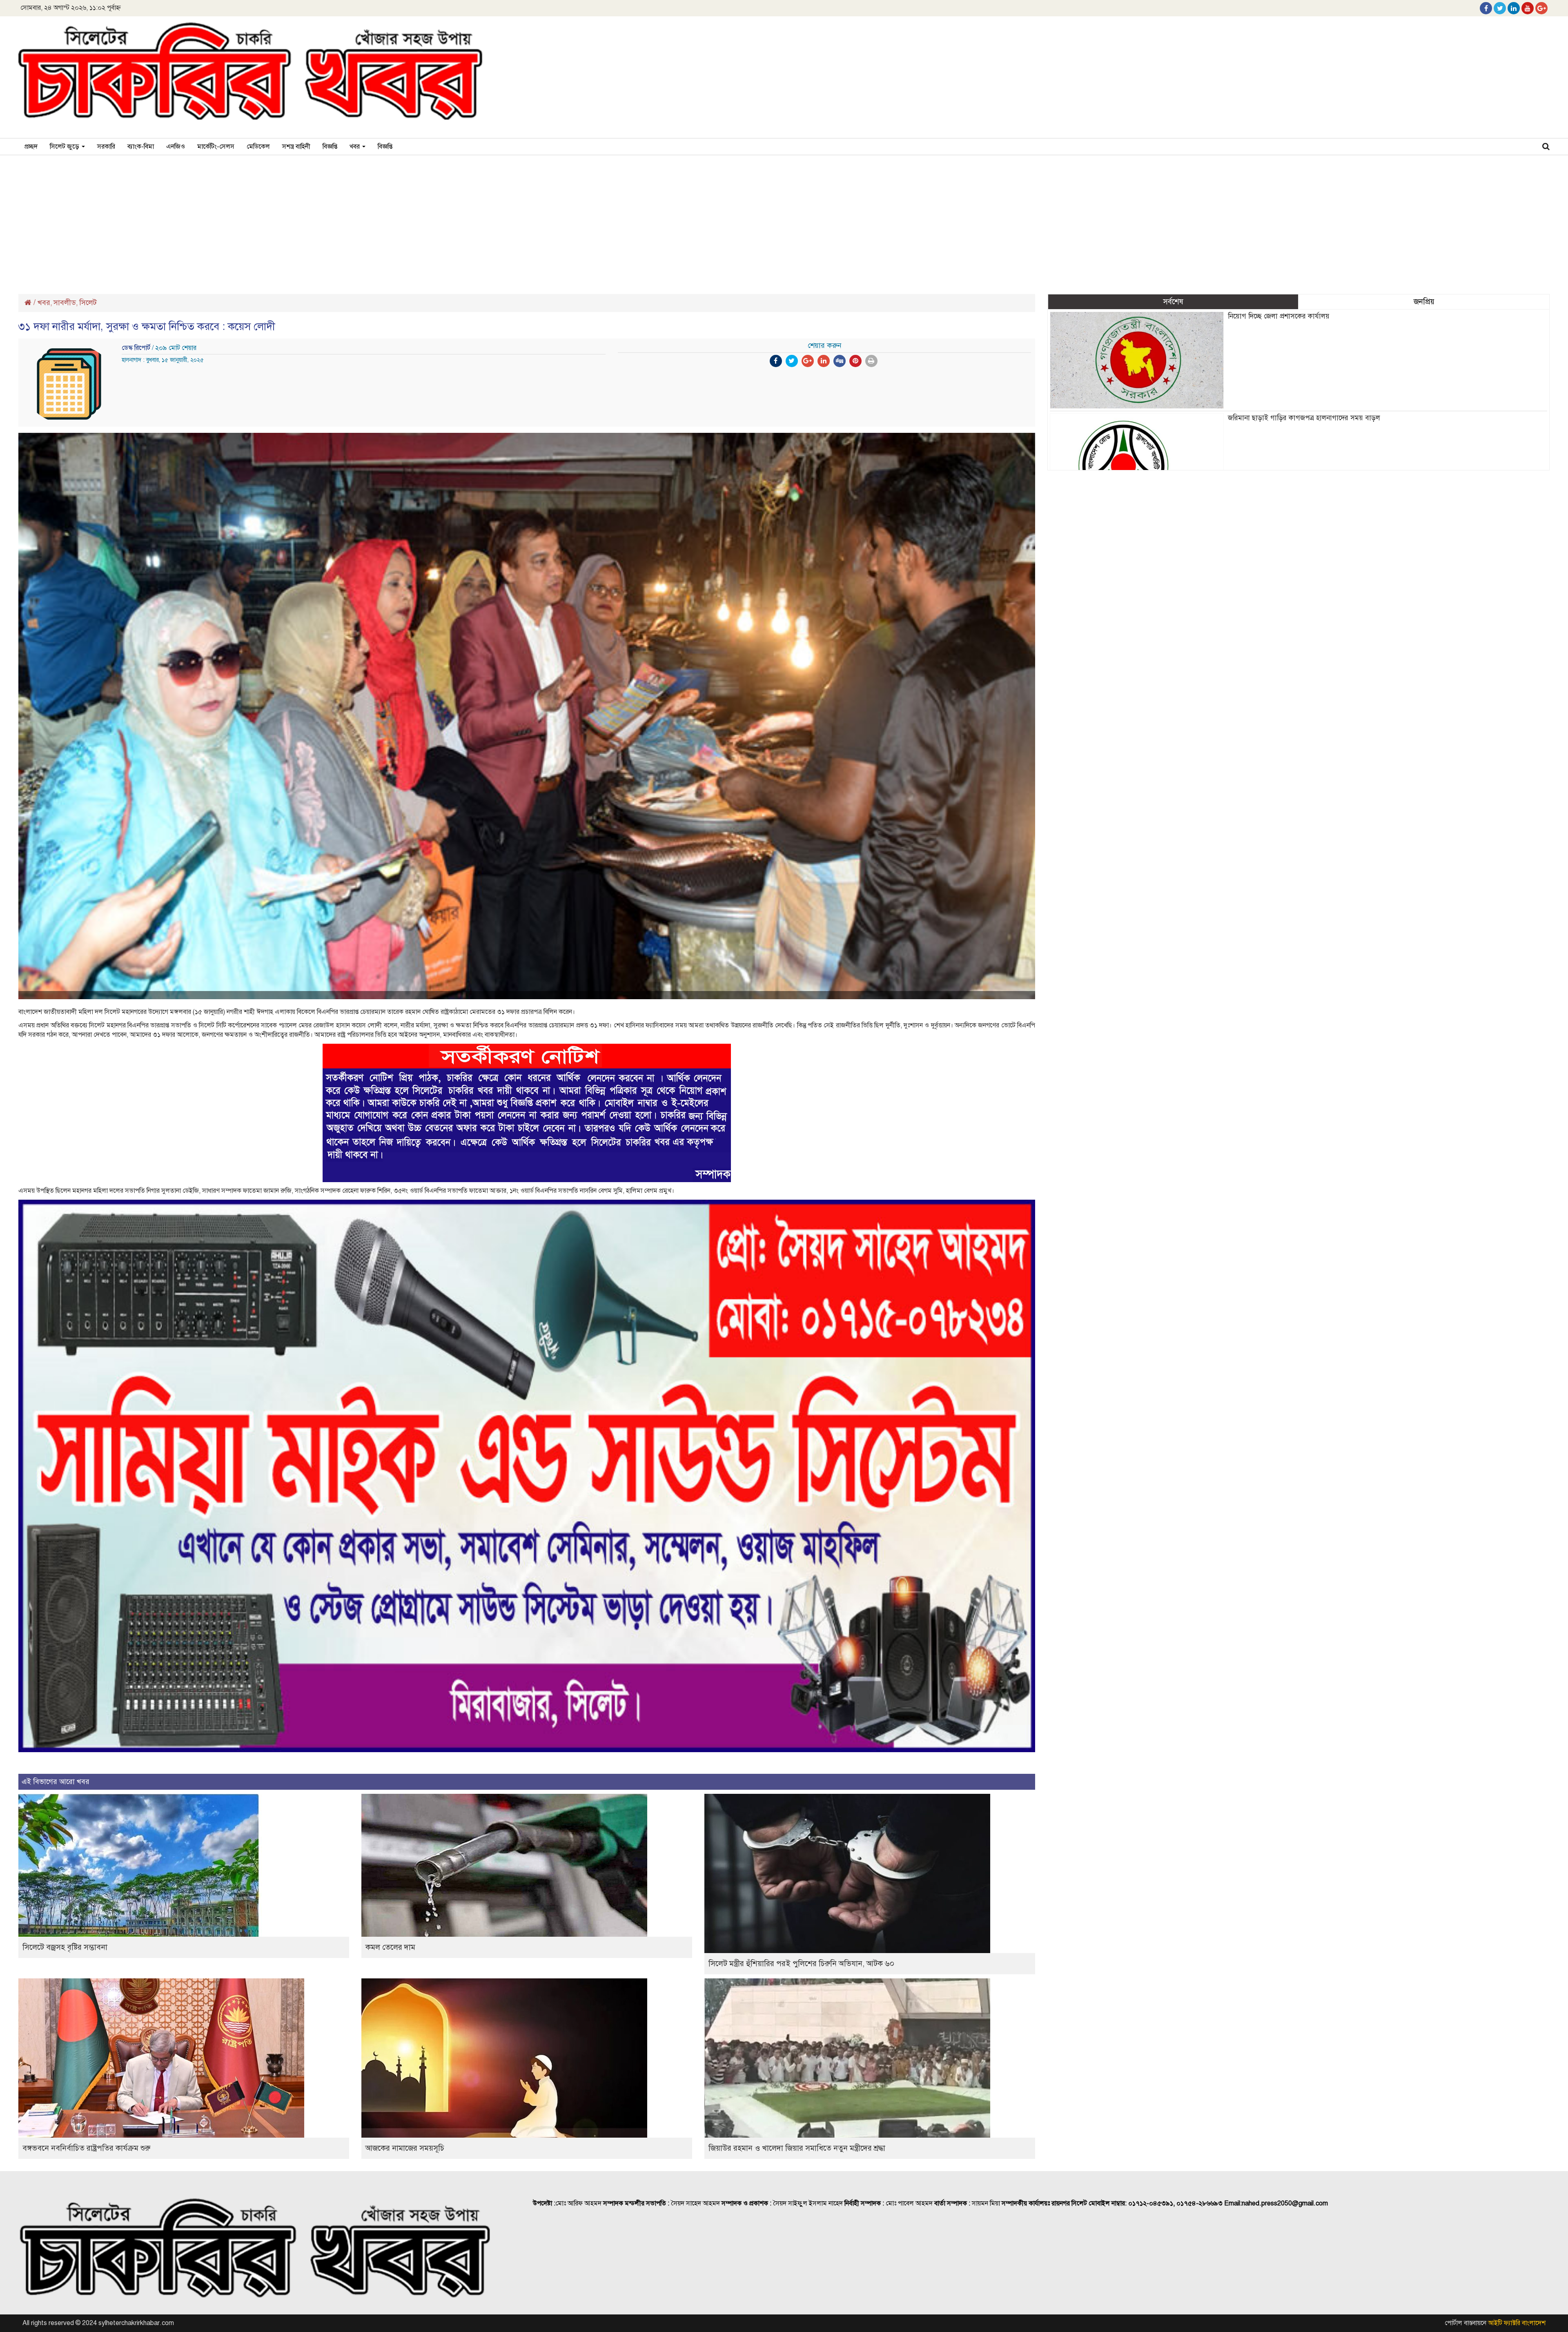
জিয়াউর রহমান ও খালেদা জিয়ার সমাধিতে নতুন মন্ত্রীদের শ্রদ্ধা (797, 2148)
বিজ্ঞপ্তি (330, 147)
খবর (355, 147)
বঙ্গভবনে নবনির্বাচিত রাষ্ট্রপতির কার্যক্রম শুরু (86, 2148)
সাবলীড (65, 303)
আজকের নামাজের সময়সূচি (405, 2148)
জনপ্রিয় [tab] (1424, 302)
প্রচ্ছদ (31, 147)
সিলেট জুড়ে (65, 147)
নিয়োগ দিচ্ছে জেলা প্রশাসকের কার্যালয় (1279, 316)
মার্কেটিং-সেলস (216, 147)
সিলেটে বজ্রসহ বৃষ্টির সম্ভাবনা (65, 1947)
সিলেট (88, 303)
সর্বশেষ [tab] (1173, 302)
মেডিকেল (258, 147)
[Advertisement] (784, 221)
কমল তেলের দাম (390, 1947)
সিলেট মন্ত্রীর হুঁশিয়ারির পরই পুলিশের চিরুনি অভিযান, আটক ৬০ (801, 1963)
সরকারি (106, 147)
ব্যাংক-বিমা (141, 147)
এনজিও (176, 147)
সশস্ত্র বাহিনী (296, 147)
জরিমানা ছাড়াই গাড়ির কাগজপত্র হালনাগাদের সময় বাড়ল (1304, 418)
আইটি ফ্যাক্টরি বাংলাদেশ (1517, 2323)
